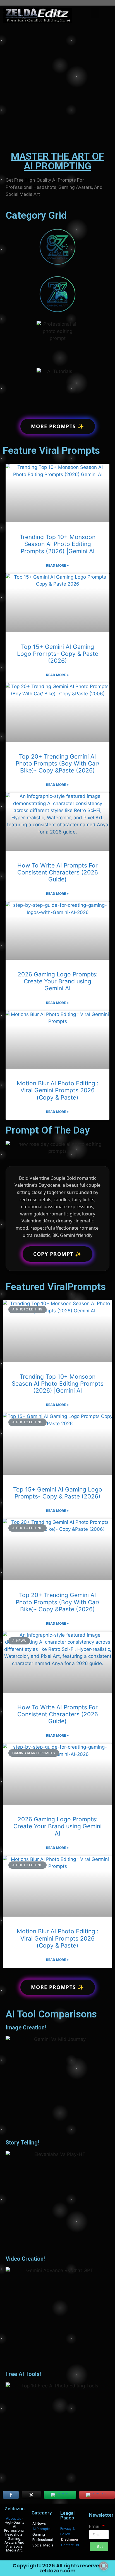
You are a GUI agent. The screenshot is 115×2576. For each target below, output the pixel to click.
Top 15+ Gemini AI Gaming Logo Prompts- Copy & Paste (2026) (58, 654)
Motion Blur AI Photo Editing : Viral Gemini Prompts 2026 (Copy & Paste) (58, 1090)
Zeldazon (15, 2509)
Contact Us (70, 2545)
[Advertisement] (57, 86)
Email (95, 2526)
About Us (14, 2518)
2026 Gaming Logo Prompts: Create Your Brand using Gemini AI (58, 981)
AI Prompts (41, 2529)
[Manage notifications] (104, 2566)
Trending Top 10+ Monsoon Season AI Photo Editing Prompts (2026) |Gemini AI (57, 544)
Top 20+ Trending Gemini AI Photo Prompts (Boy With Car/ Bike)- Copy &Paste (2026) (57, 763)
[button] (95, 13)
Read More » (57, 565)
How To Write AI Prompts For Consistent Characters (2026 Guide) (58, 872)
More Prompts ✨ (58, 426)
